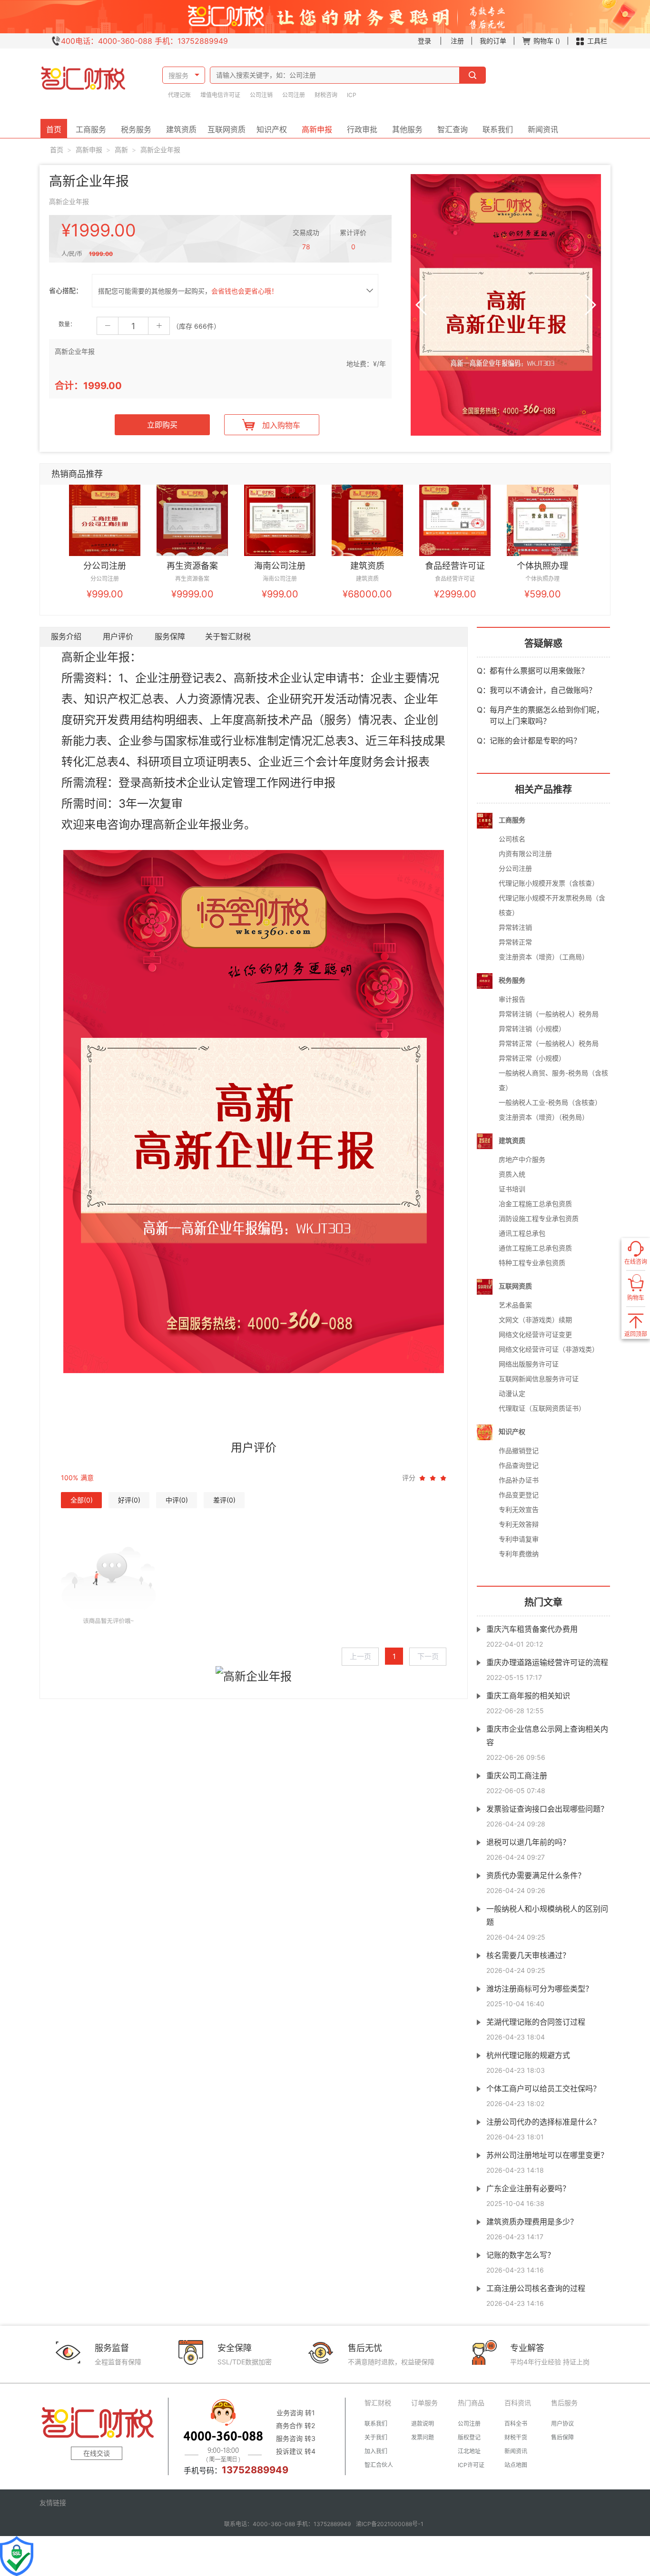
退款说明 (423, 2424)
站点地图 (516, 2465)
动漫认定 (512, 1393)
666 (201, 326)
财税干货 (516, 2437)
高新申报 (317, 129)
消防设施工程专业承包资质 (539, 1218)
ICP (352, 95)
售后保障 (562, 2437)
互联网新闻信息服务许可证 (539, 1379)
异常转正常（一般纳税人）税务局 (549, 1043)
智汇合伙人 (379, 2465)
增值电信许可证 (220, 95)
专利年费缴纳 (519, 1554)
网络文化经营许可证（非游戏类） (549, 1349)
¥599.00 (543, 594)
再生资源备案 (192, 566)
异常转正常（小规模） (532, 1058)
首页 (54, 129)
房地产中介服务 (522, 1159)
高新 (121, 150)
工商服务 (91, 129)
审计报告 (512, 999)
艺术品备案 (515, 1305)
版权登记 (469, 2437)
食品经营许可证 (455, 566)
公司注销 (261, 95)
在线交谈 (97, 2453)
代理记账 (179, 95)
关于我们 (376, 2437)
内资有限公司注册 (525, 854)
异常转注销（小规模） (532, 1029)
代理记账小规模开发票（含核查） (549, 883)
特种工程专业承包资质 (532, 1263)
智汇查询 (453, 129)
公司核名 (512, 839)
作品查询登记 (519, 1465)
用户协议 (562, 2424)
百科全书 (516, 2424)
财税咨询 (326, 95)
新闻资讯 (543, 129)
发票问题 (423, 2437)
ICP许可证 (471, 2465)
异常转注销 (515, 927)
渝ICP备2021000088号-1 (390, 2524)
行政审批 (362, 129)
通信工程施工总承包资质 (535, 1248)
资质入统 (512, 1174)
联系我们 (498, 129)
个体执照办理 (542, 566)
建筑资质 (181, 129)
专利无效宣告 (519, 1509)
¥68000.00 (367, 594)
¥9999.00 (192, 594)
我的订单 (493, 41)
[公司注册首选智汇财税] (82, 83)
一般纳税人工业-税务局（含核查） (550, 1102)
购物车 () (547, 41)
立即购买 (162, 425)
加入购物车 (281, 425)
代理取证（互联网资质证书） (542, 1408)
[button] (422, 305)
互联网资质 (227, 129)
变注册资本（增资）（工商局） (544, 957)
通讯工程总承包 (522, 1233)
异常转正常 (515, 942)
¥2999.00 (455, 594)
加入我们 (376, 2451)
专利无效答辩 (519, 1524)
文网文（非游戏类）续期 (535, 1320)
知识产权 (272, 129)
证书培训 (512, 1189)
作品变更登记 (519, 1495)
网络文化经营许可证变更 (535, 1334)
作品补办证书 (519, 1480)
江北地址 (469, 2451)
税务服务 (136, 129)
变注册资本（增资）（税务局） (544, 1117)
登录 (424, 41)
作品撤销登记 (519, 1450)
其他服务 (407, 129)
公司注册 (294, 95)
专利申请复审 (519, 1539)
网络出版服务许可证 (529, 1364)
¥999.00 (105, 594)
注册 (457, 41)
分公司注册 (105, 566)
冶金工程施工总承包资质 (535, 1204)
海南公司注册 (280, 566)
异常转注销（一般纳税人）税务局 (549, 1014)
